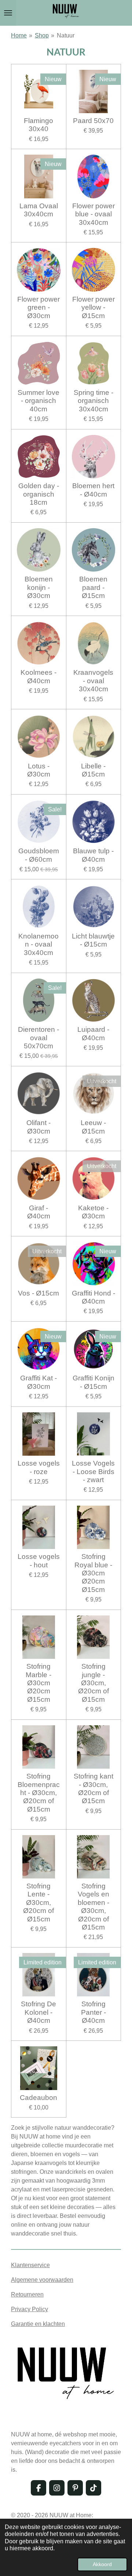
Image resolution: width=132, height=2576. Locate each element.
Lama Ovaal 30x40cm (39, 210)
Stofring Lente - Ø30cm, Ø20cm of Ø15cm (38, 1903)
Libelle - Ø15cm (93, 770)
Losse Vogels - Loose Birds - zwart (93, 1471)
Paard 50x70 (93, 121)
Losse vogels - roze (39, 1467)
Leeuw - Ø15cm (93, 1127)
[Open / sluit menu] (8, 13)
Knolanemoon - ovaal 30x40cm (38, 944)
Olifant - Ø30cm (38, 1127)
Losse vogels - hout (39, 1561)
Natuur (66, 35)
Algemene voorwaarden (42, 2280)
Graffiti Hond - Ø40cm (93, 1297)
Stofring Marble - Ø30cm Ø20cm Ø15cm (38, 1683)
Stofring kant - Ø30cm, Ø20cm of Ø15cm (93, 1788)
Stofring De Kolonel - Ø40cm (38, 2012)
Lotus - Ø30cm (39, 770)
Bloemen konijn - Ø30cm (39, 587)
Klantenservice (30, 2265)
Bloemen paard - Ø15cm (93, 587)
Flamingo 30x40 (38, 125)
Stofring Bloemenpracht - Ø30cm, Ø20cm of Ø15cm (39, 1793)
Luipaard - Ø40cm (93, 1033)
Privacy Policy (30, 2309)
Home (19, 35)
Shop (42, 35)
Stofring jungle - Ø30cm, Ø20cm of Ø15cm (93, 1683)
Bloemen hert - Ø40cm (93, 490)
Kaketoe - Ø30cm (93, 1212)
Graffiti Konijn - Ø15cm (93, 1382)
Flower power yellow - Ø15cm (93, 307)
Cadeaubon (38, 2098)
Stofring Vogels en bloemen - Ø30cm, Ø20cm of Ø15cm (93, 1907)
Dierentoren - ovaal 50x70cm (38, 1038)
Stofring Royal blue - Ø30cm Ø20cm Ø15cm (93, 1573)
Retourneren (27, 2294)
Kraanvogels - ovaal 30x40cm (93, 681)
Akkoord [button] (102, 2564)
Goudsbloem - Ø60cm (39, 855)
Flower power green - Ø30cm (38, 307)
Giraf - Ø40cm (39, 1212)
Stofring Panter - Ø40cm (93, 2012)
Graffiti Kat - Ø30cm (38, 1382)
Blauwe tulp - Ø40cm (93, 855)
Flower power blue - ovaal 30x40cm (93, 214)
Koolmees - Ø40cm (38, 676)
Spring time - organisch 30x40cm (93, 401)
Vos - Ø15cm (38, 1293)
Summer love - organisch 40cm (38, 401)
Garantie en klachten (38, 2324)
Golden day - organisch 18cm (39, 494)
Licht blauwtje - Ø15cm (93, 940)
